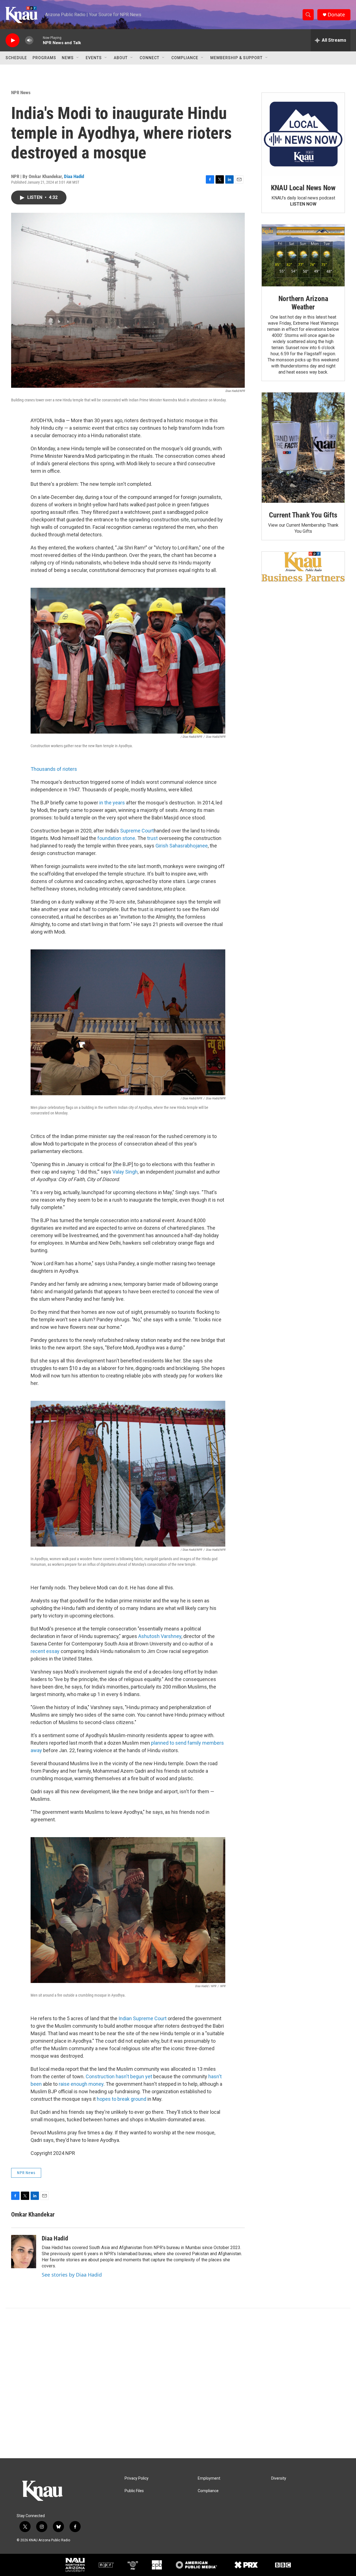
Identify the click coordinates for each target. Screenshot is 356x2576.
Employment (209, 2478)
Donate (336, 15)
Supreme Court (137, 831)
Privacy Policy (137, 2478)
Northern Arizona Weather (303, 303)
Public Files (134, 2491)
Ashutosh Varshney (160, 1636)
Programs (44, 58)
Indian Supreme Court (143, 2018)
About (121, 58)
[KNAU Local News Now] (303, 134)
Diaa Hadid (74, 176)
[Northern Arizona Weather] (303, 256)
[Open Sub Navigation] (78, 58)
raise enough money (81, 2084)
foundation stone (116, 838)
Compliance (185, 58)
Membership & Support (236, 58)
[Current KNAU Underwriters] (303, 567)
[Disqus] (178, 2383)
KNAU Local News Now (303, 188)
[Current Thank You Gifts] (303, 448)
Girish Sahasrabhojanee (182, 846)
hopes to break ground (122, 2099)
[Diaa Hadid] (24, 2252)
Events (94, 58)
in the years (112, 803)
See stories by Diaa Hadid (72, 2275)
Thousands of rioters (54, 769)
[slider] (38, 40)
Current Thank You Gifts (303, 515)
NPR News (21, 92)
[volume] (29, 40)
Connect (149, 58)
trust (152, 838)
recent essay (45, 1651)
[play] (13, 40)
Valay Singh (125, 1172)
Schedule (16, 58)
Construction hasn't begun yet (119, 2076)
